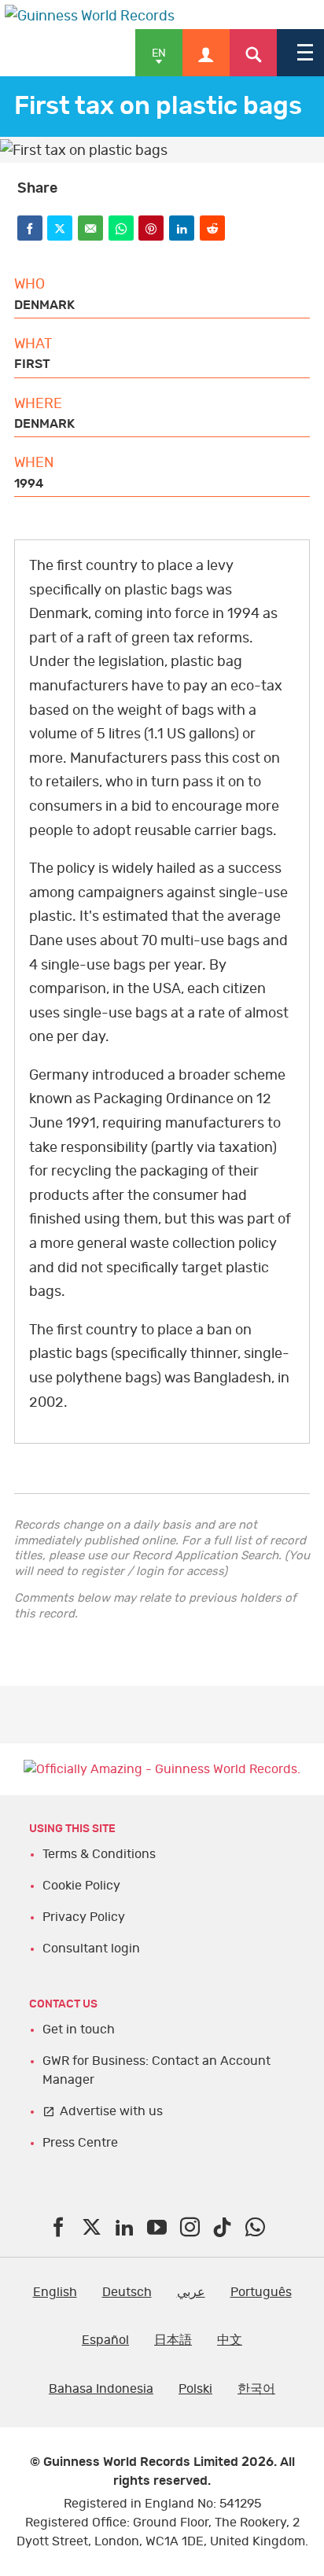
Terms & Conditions (99, 1854)
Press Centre (80, 2143)
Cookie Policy (81, 1886)
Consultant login (91, 1949)
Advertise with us (111, 2111)
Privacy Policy (84, 1917)
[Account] (206, 53)
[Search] (253, 53)
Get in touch (79, 2030)
